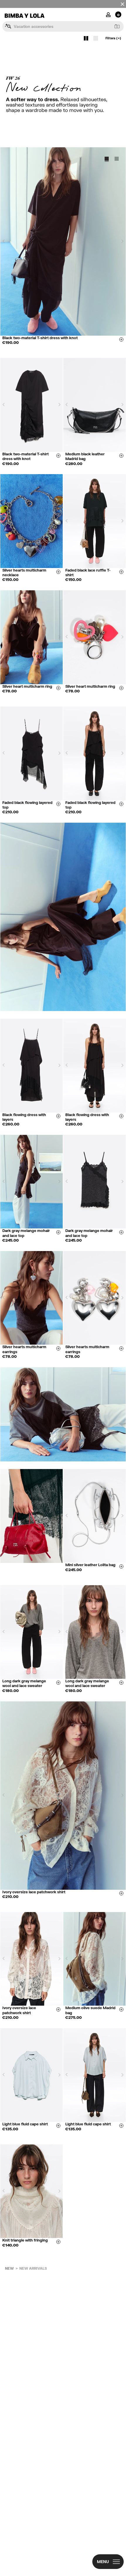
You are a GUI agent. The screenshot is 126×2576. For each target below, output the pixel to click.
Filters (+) (113, 38)
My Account (108, 14)
